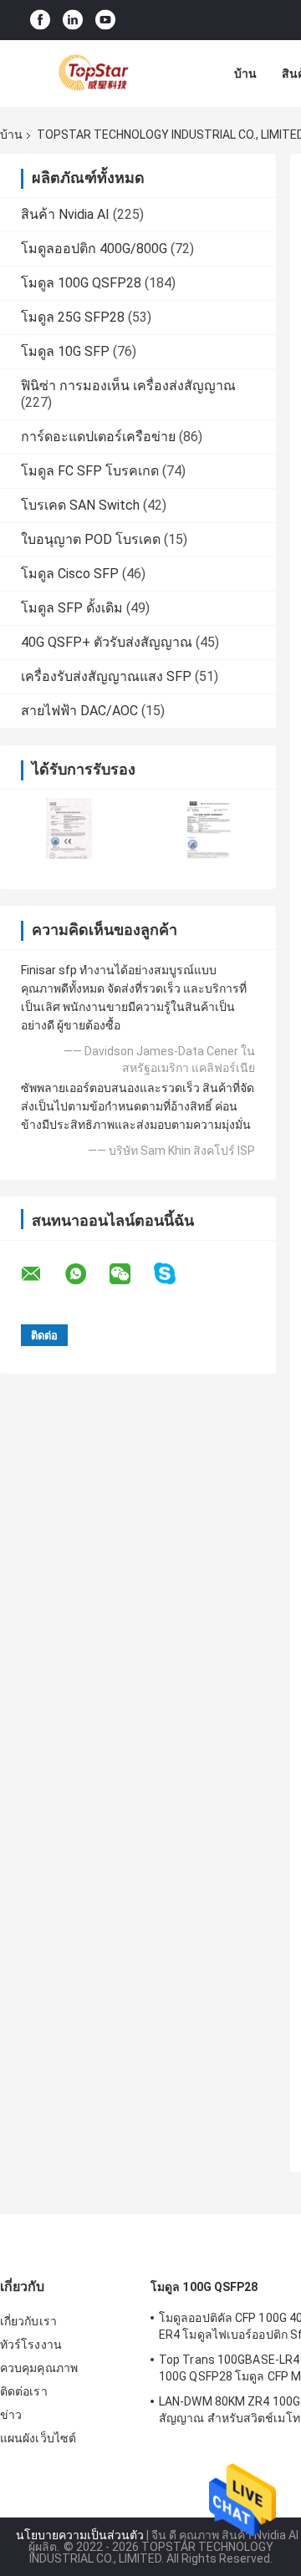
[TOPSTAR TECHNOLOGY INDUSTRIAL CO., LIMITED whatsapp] (86, 1274)
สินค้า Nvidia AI (65, 214)
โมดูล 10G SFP (65, 351)
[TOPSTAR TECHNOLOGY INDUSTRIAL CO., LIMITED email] (42, 1274)
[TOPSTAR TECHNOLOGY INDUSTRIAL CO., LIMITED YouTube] (105, 20)
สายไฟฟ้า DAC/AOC (79, 711)
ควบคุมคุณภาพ (39, 2368)
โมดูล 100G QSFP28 (81, 283)
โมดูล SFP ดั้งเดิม (72, 608)
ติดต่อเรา (24, 2391)
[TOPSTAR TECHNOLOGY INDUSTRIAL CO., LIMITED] (92, 74)
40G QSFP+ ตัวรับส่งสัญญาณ (107, 642)
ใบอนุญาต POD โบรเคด (91, 539)
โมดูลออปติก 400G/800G (94, 249)
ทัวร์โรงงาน (31, 2345)
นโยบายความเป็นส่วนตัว (80, 2535)
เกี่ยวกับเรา (28, 2321)
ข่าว (11, 2415)
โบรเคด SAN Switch (80, 505)
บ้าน (245, 74)
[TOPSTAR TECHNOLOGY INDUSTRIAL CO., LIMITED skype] (175, 1274)
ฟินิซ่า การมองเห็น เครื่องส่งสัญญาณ (128, 386)
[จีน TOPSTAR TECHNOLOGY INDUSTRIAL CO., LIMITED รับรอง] (69, 828)
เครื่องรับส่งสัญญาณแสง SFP (106, 676)
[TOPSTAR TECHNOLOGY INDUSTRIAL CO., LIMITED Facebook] (40, 20)
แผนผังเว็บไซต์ (38, 2438)
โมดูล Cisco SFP (70, 574)
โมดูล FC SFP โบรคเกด (90, 471)
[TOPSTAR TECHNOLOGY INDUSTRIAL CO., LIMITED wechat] (130, 1274)
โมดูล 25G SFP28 (73, 317)
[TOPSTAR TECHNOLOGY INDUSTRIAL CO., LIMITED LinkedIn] (73, 20)
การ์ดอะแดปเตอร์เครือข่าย (98, 437)
